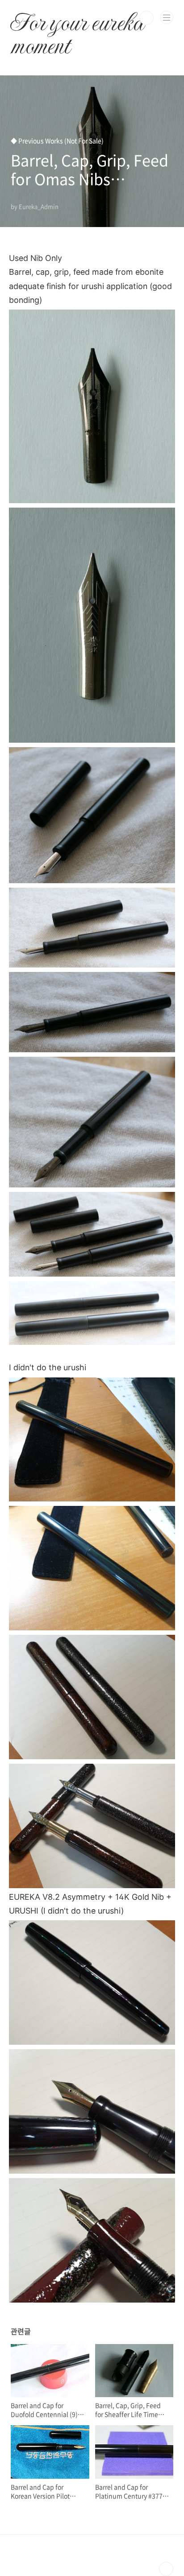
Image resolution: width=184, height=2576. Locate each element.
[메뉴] (167, 17)
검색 (146, 18)
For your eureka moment (77, 18)
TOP (166, 2569)
